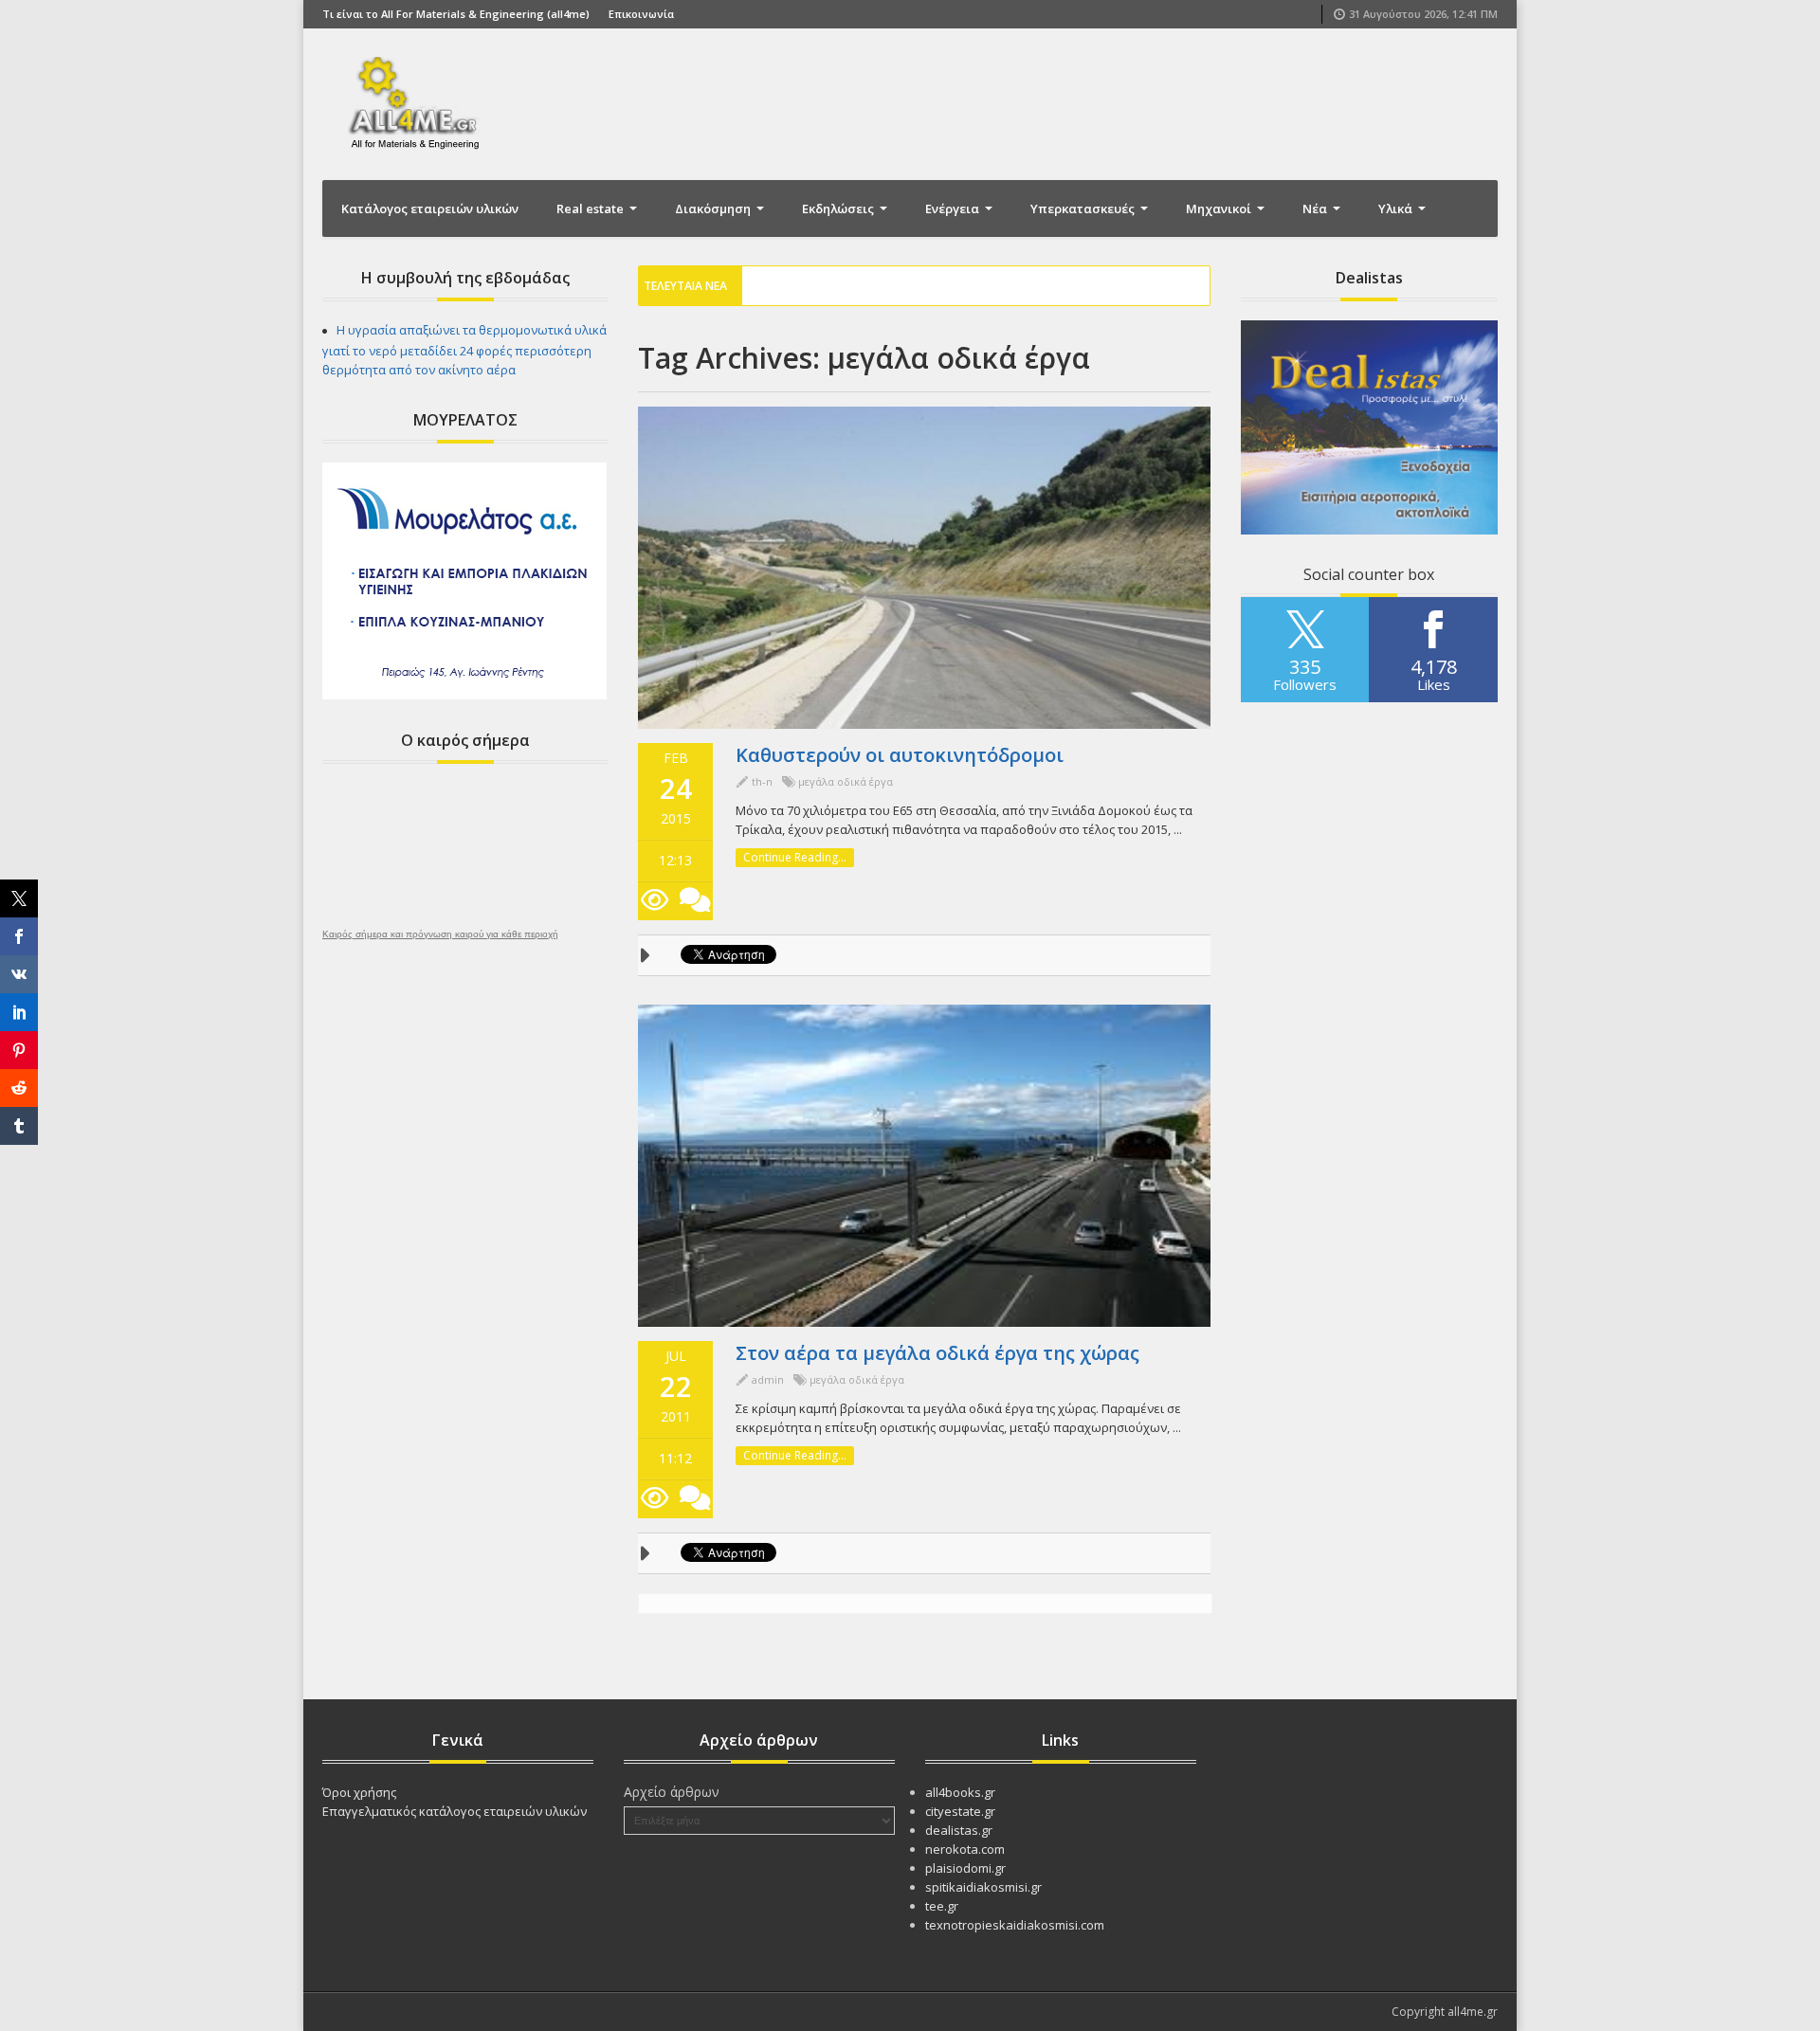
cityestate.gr (960, 1811)
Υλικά (1397, 209)
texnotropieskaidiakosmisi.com (1015, 1925)
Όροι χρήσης (359, 1792)
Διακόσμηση (714, 209)
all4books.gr (960, 1792)
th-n (762, 781)
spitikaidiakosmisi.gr (983, 1887)
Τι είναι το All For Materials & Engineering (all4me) (456, 14)
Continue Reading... (795, 857)
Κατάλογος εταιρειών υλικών (430, 209)
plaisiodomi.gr (965, 1868)
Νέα (1316, 209)
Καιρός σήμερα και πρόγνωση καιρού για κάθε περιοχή (440, 934)
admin (768, 1379)
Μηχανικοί (1220, 209)
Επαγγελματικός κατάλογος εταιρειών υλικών (455, 1811)
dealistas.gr (959, 1830)
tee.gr (942, 1906)
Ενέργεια (954, 209)
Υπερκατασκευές (1084, 209)
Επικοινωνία (641, 14)
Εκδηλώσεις (839, 209)
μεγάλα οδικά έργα (846, 781)
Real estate (591, 209)
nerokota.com (965, 1849)
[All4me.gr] (417, 102)
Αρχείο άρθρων (672, 1792)
